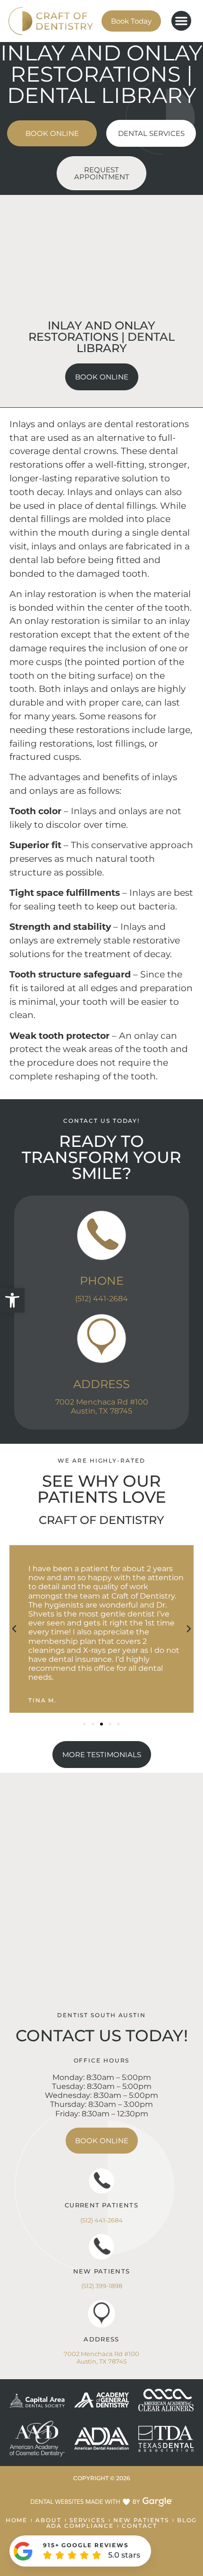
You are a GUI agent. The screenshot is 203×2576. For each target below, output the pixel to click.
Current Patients (101, 2205)
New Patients (102, 2271)
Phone (102, 1281)
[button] (12, 1300)
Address (101, 1384)
